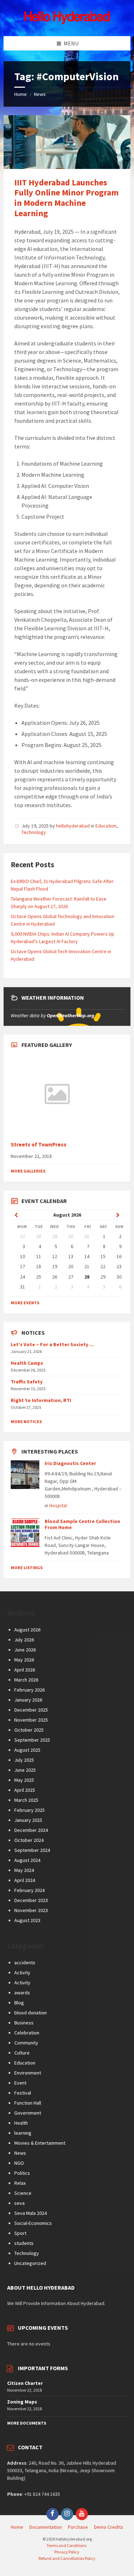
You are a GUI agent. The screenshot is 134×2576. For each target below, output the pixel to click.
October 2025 (29, 1730)
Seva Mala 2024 (31, 2213)
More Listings (27, 1568)
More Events (25, 1303)
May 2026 (24, 1660)
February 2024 (29, 1890)
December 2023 (31, 1900)
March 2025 (26, 1800)
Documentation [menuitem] (46, 2527)
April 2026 (25, 1670)
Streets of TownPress (39, 1144)
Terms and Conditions (66, 2545)
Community (26, 2043)
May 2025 (24, 1780)
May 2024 (24, 1870)
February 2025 (29, 1810)
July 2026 (24, 1640)
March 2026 (26, 1680)
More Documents (27, 2423)
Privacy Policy (67, 2552)
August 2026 (27, 1630)
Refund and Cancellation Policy (67, 2558)
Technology (34, 832)
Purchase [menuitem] (78, 2527)
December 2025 (31, 1710)
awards (22, 1993)
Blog (19, 2003)
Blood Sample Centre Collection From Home (82, 1524)
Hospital (58, 1505)
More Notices (26, 1422)
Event (20, 2083)
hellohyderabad (73, 826)
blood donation (31, 2013)
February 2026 (29, 1690)
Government (28, 2113)
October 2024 (29, 1840)
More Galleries (28, 1171)
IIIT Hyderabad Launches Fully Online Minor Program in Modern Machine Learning (66, 198)
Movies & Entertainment (40, 2143)
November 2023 (31, 1910)
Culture (22, 2053)
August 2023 (27, 1920)
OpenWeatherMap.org (71, 1015)
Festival (23, 2093)
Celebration (27, 2033)
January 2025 (28, 1820)
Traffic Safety (27, 1382)
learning (23, 2133)
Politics (22, 2173)
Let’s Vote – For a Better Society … (53, 1344)
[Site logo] (67, 22)
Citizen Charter (25, 2383)
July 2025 (24, 1760)
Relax (20, 2183)
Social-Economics (33, 2223)
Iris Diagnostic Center (70, 1463)
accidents (25, 1963)
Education (106, 826)
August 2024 (27, 1860)
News (40, 94)
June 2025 (25, 1770)
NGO (19, 2163)
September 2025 (32, 1740)
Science (23, 2193)
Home (21, 94)
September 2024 (32, 1850)
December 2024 (31, 1830)
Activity (22, 1973)
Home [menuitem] (17, 2527)
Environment (28, 2073)
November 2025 (31, 1720)
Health (21, 2123)
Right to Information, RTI (41, 1400)
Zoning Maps (22, 2402)
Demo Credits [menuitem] (109, 2527)
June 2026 (25, 1650)
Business (24, 2023)
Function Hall (28, 2103)
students (24, 2243)
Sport (20, 2233)
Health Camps (27, 1363)
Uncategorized (30, 2263)
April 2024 (25, 1880)
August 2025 (27, 1750)
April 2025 (25, 1790)
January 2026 (28, 1700)
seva (19, 2203)
